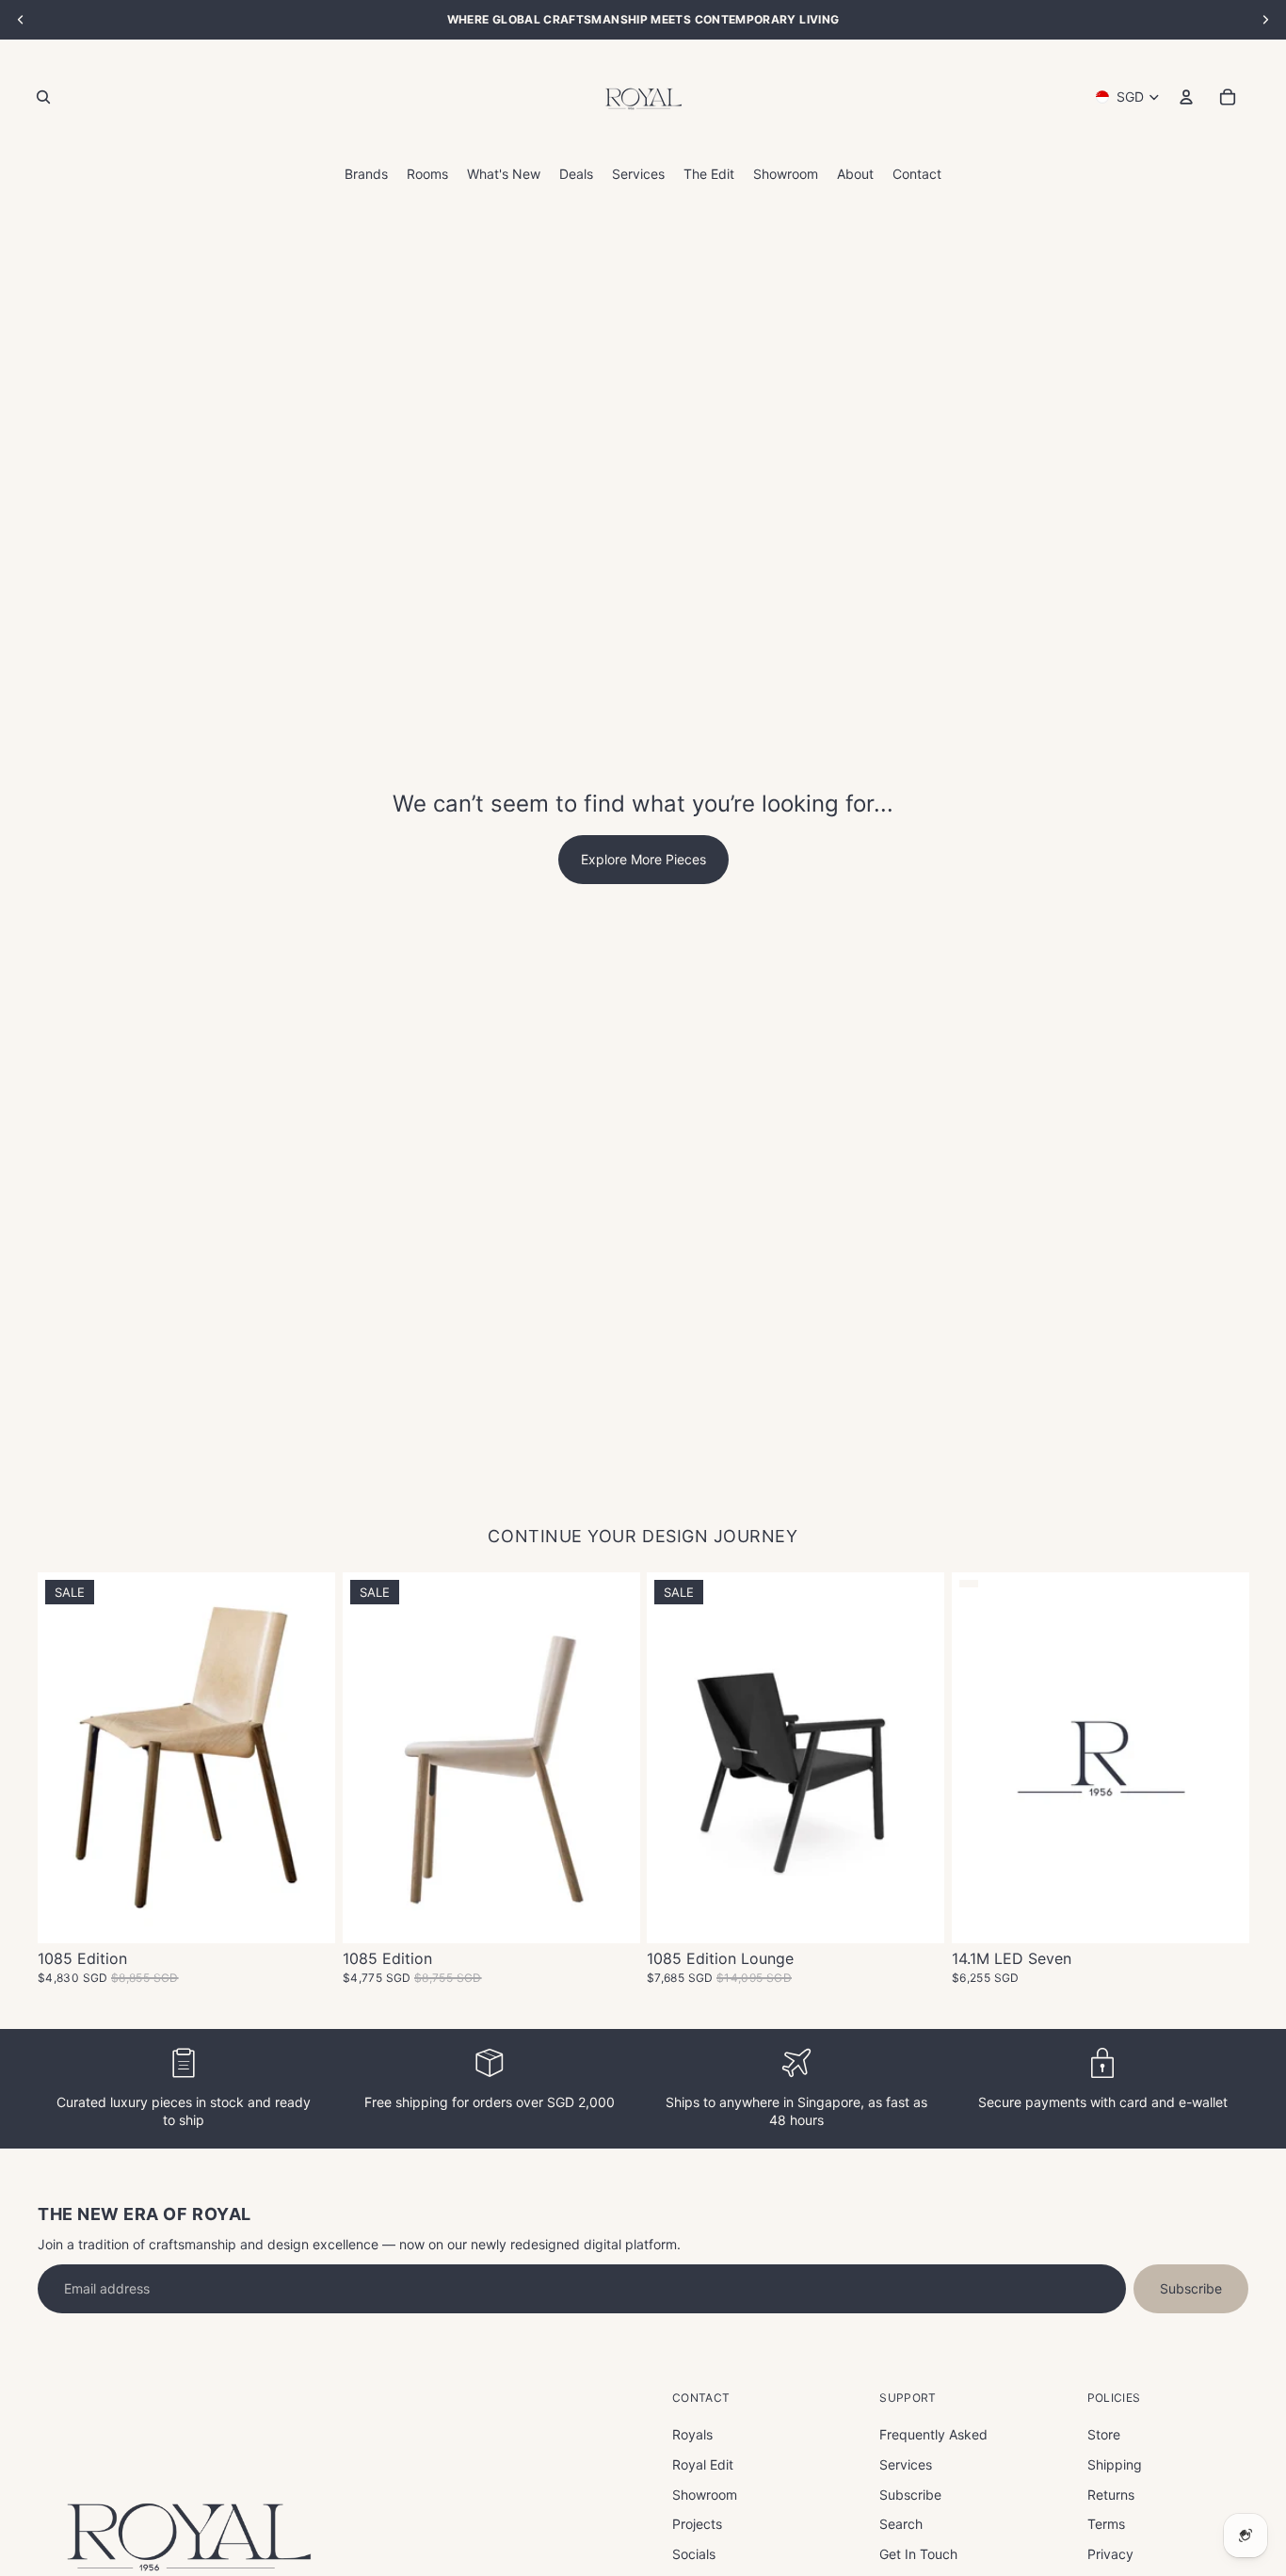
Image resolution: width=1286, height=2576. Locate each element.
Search (901, 2524)
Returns (1111, 2495)
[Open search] (43, 97)
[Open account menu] (1186, 97)
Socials (694, 2554)
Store (1104, 2434)
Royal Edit (703, 2464)
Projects (697, 2524)
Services (906, 2464)
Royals (692, 2434)
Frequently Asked (933, 2434)
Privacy (1110, 2554)
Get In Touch (918, 2554)
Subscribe (1191, 2288)
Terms (1106, 2524)
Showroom (705, 2495)
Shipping (1115, 2464)
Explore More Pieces (643, 859)
